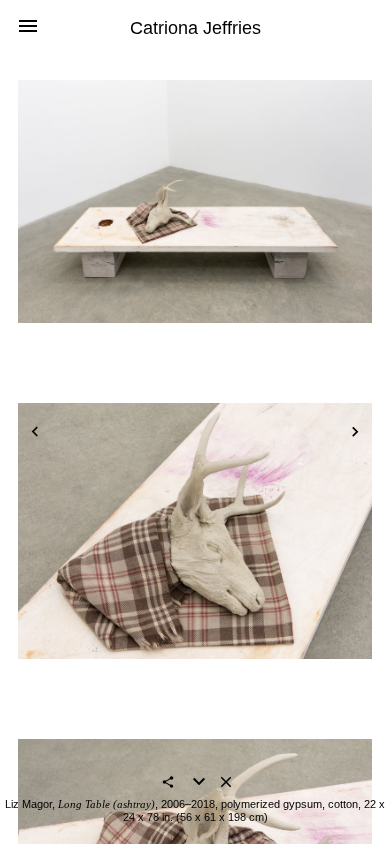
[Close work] (226, 783)
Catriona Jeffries (195, 28)
